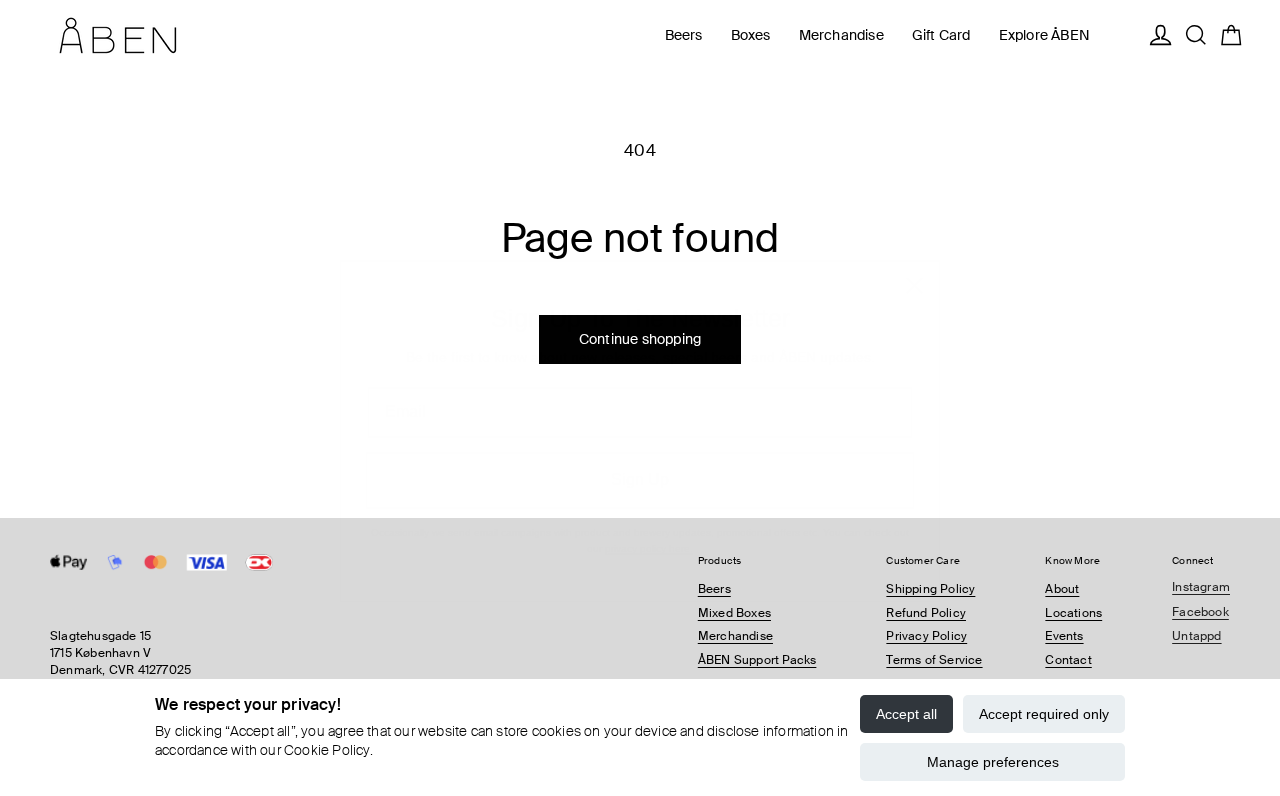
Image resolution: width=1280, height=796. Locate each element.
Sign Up (640, 446)
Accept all (906, 714)
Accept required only (1044, 714)
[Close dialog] (914, 252)
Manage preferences (993, 762)
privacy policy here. (649, 515)
